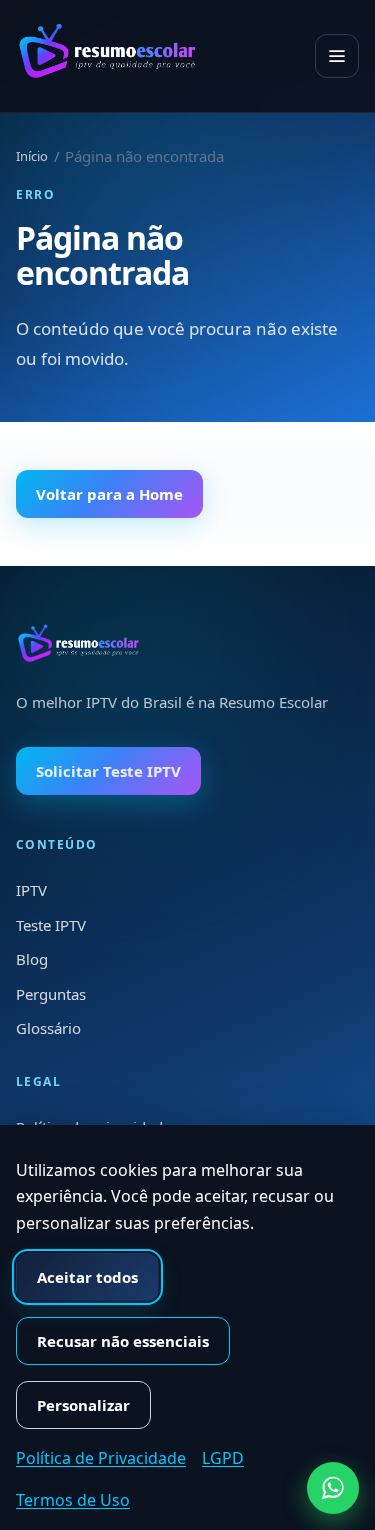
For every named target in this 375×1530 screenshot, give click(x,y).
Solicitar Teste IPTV (108, 771)
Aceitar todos (87, 1277)
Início (32, 156)
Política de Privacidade (101, 1458)
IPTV (31, 890)
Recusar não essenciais (123, 1341)
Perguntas (51, 994)
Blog (32, 959)
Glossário (48, 1028)
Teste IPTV (51, 925)
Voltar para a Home (109, 494)
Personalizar (83, 1405)
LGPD (223, 1458)
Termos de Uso (73, 1500)
